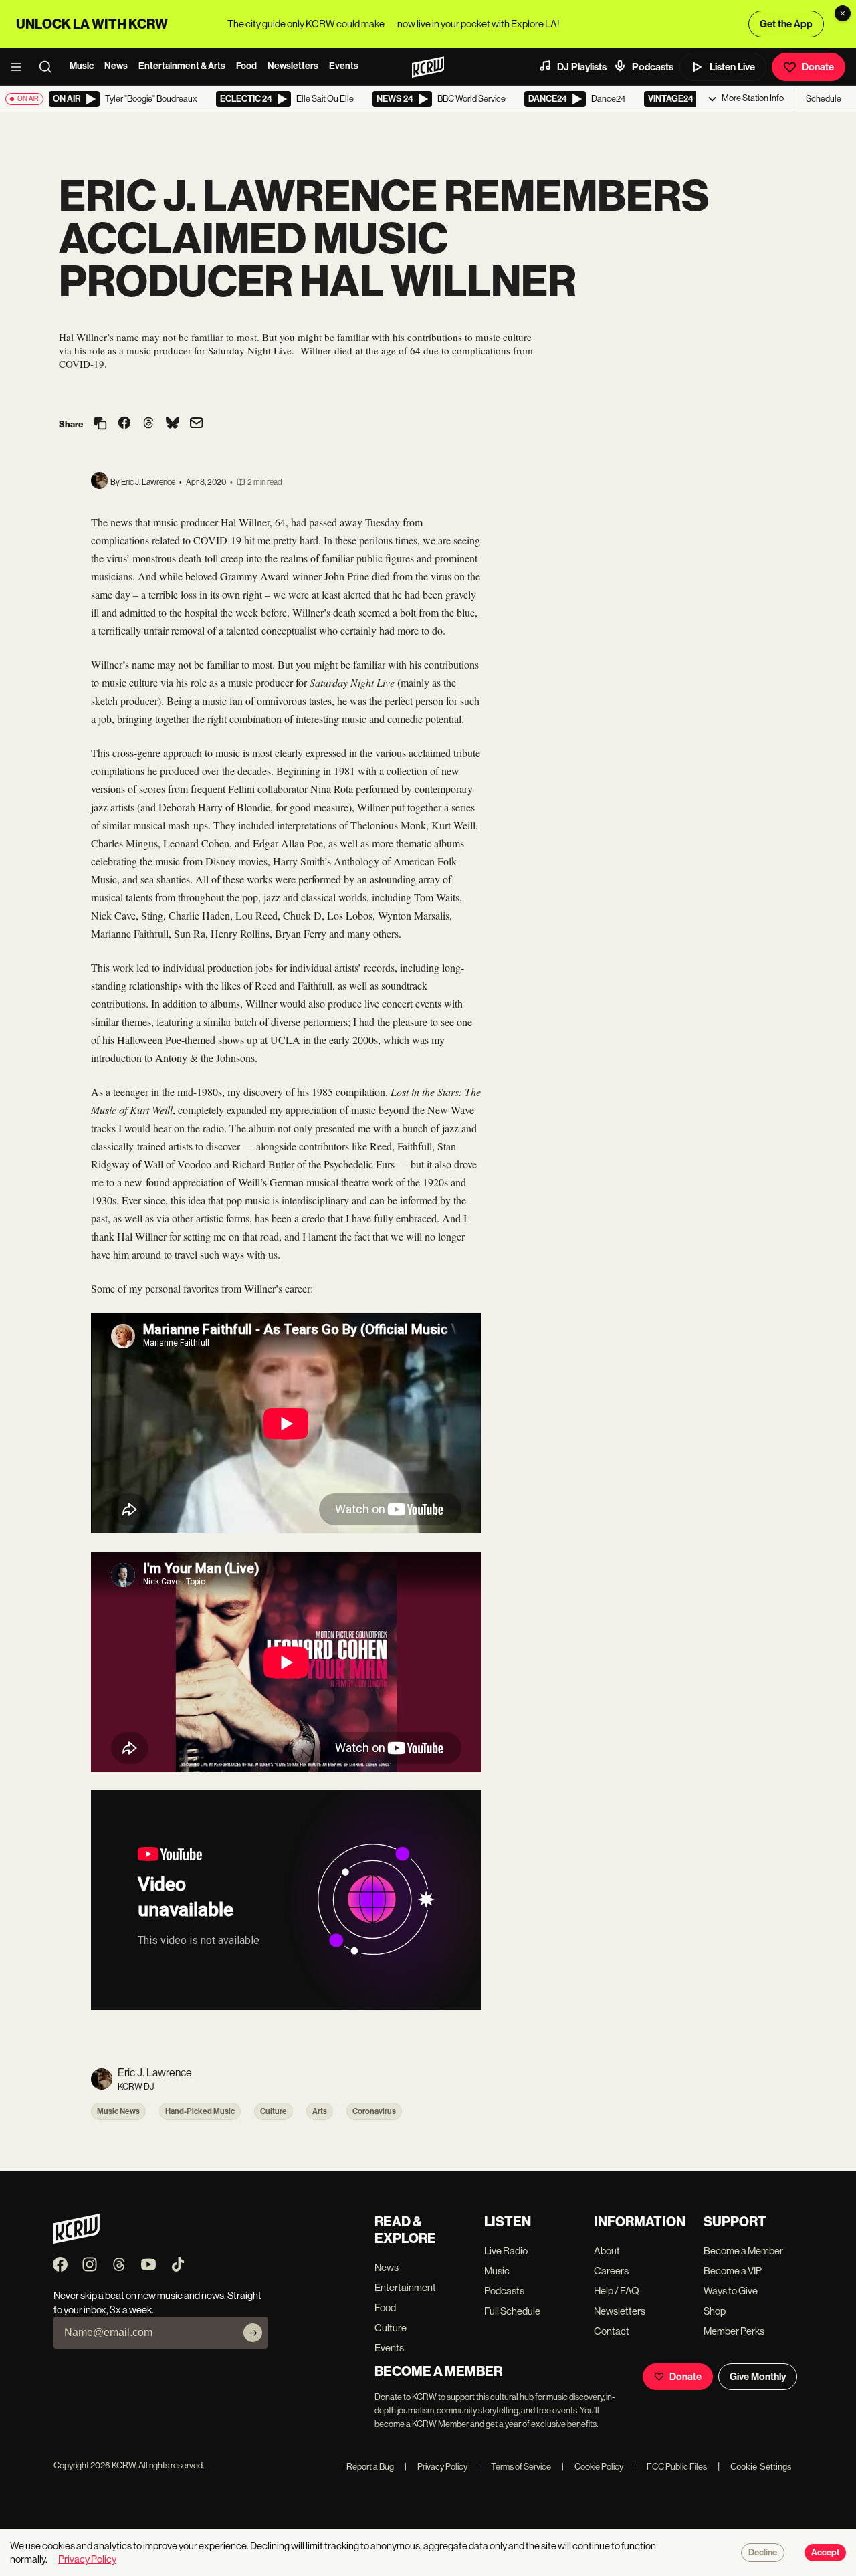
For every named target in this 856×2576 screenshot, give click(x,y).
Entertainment (405, 2287)
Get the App (786, 24)
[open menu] (20, 67)
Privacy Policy (436, 2467)
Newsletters (293, 66)
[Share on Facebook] (124, 424)
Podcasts (653, 67)
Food (246, 66)
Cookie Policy (593, 2467)
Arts (320, 2111)
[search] (49, 67)
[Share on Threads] (148, 424)
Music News (118, 2111)
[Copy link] (100, 424)
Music (82, 66)
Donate (818, 67)
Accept (825, 2553)
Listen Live (732, 67)
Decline (763, 2553)
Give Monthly (758, 2377)
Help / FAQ (617, 2291)
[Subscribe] (253, 2333)
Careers (611, 2271)
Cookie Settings (761, 2467)
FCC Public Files (670, 2467)
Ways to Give (731, 2291)
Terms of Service (515, 2467)
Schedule (824, 99)
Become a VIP (733, 2271)
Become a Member (743, 2251)
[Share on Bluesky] (173, 424)
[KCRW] (77, 2240)
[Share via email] (197, 424)
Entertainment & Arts (182, 66)
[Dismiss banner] (843, 13)
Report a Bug (370, 2467)
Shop (715, 2311)
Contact (612, 2331)
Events (344, 66)
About (607, 2251)
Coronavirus (374, 2111)
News (116, 66)
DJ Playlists (582, 67)
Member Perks (734, 2331)
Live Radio (506, 2251)
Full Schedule (512, 2311)
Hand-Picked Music (200, 2111)
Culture (274, 2111)
